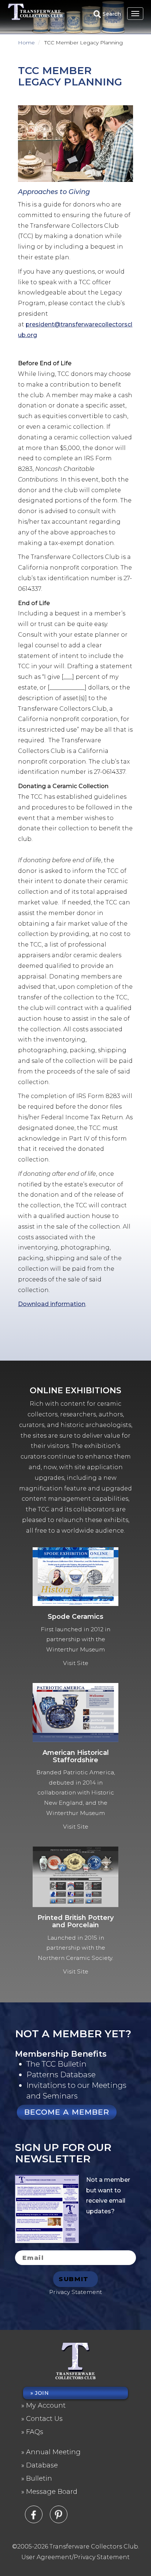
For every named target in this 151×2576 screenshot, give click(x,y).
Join (42, 2393)
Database (42, 2465)
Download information (52, 1304)
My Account (46, 2405)
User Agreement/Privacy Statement (75, 2557)
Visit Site (76, 1663)
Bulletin (39, 2478)
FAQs (35, 2432)
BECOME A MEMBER (67, 2112)
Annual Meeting (53, 2452)
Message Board (52, 2492)
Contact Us (44, 2419)
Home (26, 43)
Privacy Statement (75, 2292)
